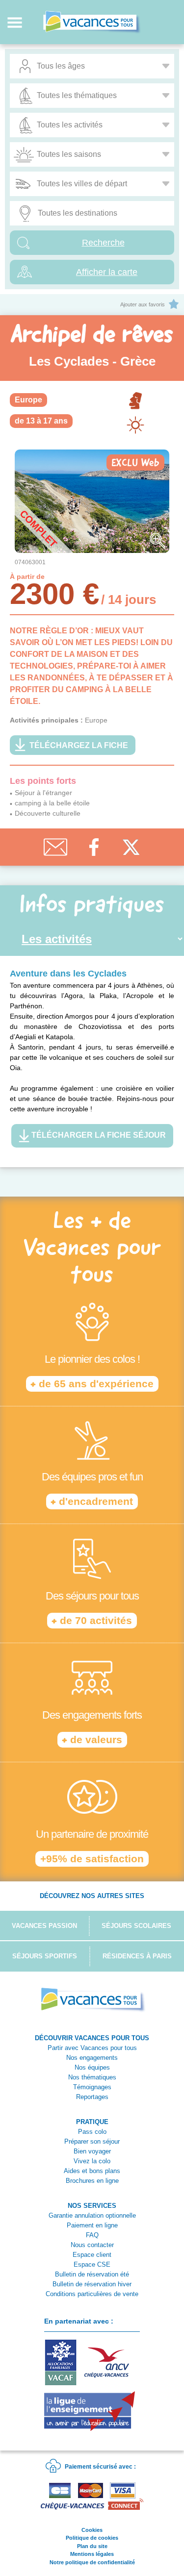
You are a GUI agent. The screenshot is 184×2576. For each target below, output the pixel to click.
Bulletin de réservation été (92, 2274)
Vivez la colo (92, 2161)
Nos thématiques (92, 2077)
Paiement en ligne (92, 2225)
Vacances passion (44, 1926)
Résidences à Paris (137, 1956)
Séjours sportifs (45, 1956)
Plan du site (92, 2546)
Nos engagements (92, 2058)
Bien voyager (92, 2151)
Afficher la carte (107, 272)
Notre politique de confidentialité (92, 2562)
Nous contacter (92, 2245)
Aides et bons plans (92, 2171)
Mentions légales (92, 2554)
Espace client (92, 2255)
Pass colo (92, 2132)
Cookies (92, 2530)
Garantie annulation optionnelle (92, 2215)
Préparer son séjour (92, 2141)
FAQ (92, 2235)
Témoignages (92, 2087)
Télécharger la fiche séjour (98, 1135)
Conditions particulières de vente (92, 2294)
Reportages (92, 2097)
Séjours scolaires (136, 1926)
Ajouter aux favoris (143, 304)
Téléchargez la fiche (79, 745)
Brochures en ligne (92, 2181)
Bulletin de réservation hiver (92, 2284)
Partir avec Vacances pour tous (92, 2048)
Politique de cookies (92, 2538)
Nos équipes (92, 2067)
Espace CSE (92, 2264)
